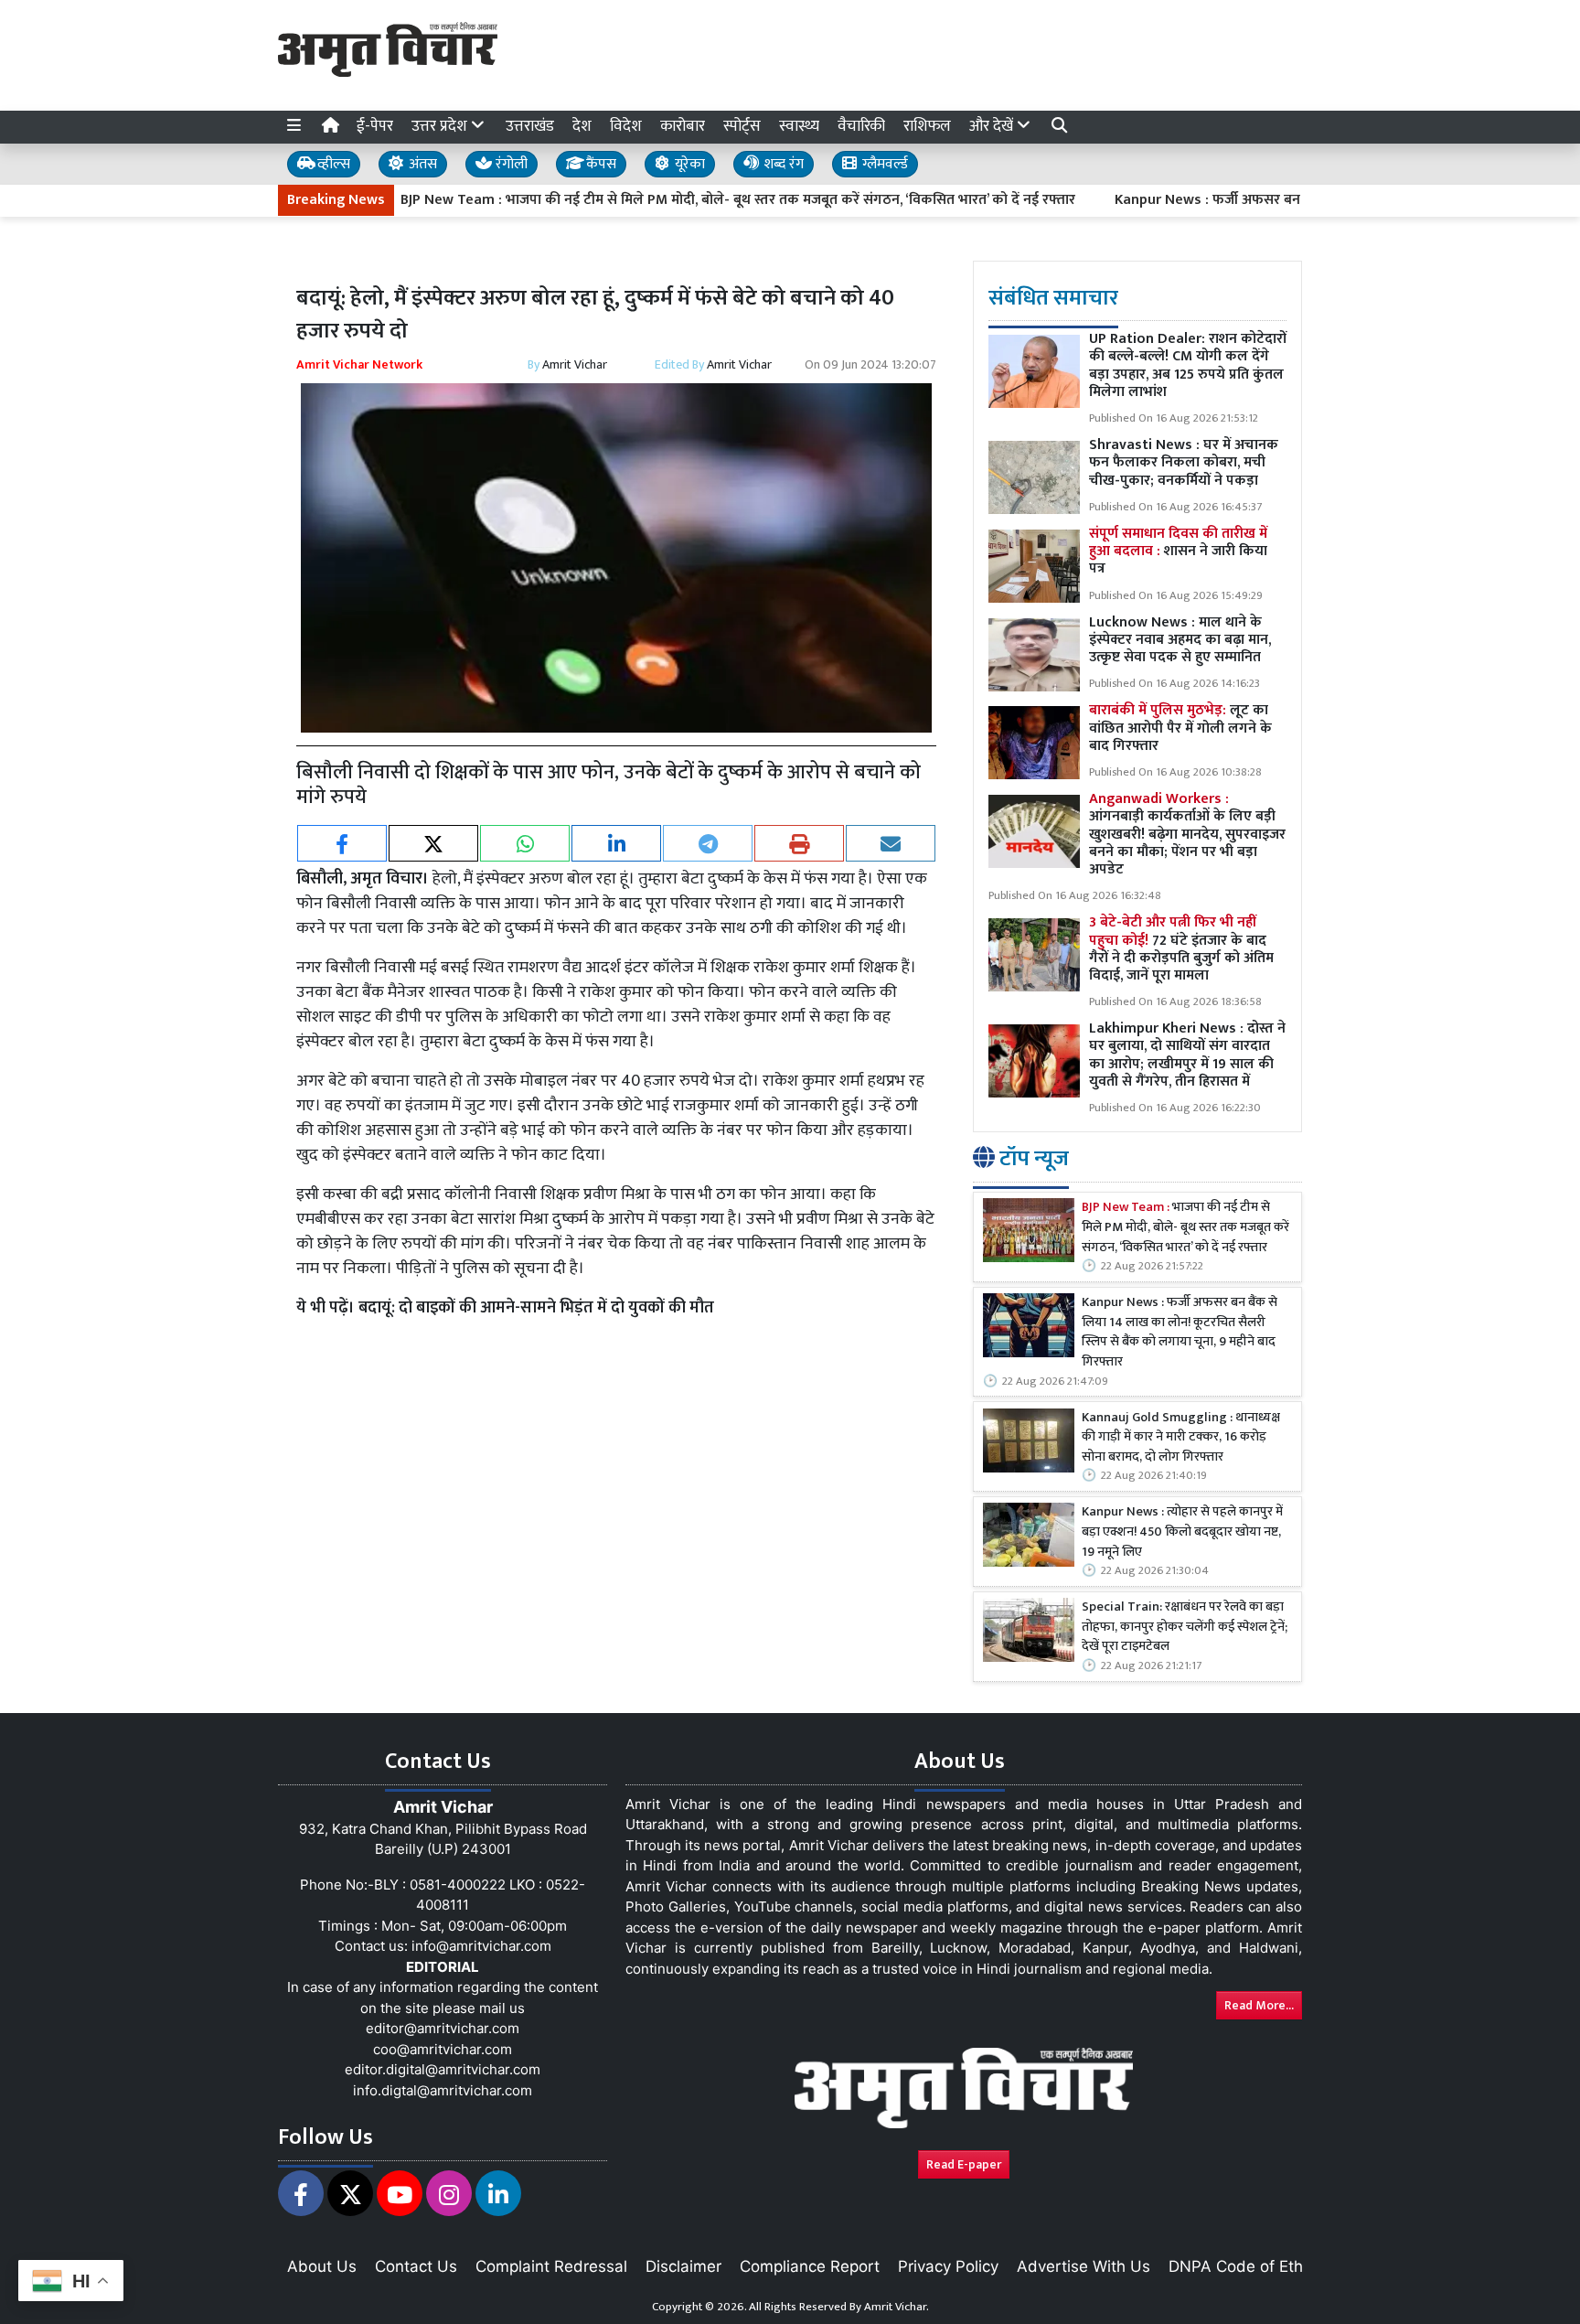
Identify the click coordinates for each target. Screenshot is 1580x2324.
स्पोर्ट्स (742, 126)
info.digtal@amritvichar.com (443, 2090)
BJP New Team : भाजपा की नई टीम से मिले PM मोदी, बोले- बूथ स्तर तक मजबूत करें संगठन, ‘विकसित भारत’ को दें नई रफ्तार (675, 200)
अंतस (421, 164)
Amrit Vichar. (897, 2307)
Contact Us (416, 2266)
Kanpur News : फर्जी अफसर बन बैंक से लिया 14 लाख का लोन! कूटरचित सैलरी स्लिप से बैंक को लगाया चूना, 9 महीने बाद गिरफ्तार (1180, 1333)
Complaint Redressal (551, 2266)
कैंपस (599, 164)
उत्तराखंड (530, 126)
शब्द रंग (782, 164)
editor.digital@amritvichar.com (443, 2069)
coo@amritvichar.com (443, 2049)
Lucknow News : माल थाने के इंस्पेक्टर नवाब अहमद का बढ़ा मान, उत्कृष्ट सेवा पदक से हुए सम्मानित (1180, 640)
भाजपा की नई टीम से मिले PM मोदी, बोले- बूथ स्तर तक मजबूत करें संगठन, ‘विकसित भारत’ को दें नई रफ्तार (1185, 1229)
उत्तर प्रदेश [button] (441, 126)
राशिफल (927, 126)
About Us (322, 2266)
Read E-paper (964, 2164)
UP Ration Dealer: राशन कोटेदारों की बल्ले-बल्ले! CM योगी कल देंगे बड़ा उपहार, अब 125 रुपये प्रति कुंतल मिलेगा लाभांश (1188, 366)
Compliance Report (810, 2266)
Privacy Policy (948, 2266)
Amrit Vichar (575, 364)
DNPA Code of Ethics (1246, 2266)
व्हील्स (332, 164)
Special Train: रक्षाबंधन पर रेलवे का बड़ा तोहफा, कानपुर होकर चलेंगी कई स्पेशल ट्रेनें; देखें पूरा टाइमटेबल (1185, 1628)
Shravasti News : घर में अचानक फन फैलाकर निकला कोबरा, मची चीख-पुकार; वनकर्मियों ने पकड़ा (1184, 463)
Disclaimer (683, 2266)
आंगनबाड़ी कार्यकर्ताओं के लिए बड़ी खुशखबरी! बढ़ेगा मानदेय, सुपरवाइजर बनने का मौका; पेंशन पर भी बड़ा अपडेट (1187, 835)
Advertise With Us (1084, 2266)
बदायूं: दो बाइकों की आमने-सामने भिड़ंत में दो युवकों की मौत (536, 1308)
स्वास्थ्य (799, 126)
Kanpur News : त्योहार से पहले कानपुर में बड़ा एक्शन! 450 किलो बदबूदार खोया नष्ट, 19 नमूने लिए (1182, 1533)
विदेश (626, 126)
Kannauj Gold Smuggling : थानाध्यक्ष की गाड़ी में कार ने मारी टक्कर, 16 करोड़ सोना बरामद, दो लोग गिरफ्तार (1181, 1438)
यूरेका (688, 164)
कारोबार (683, 126)
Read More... (1259, 2005)
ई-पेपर (375, 126)
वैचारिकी (861, 126)
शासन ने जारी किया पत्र (1178, 551)
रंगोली (510, 164)
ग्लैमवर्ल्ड (883, 164)
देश (582, 126)
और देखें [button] (993, 126)
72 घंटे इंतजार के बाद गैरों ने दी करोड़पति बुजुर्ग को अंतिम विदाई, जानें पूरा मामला (1181, 950)
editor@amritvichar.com (443, 2028)
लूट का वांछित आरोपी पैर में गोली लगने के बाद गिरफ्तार (1180, 728)
